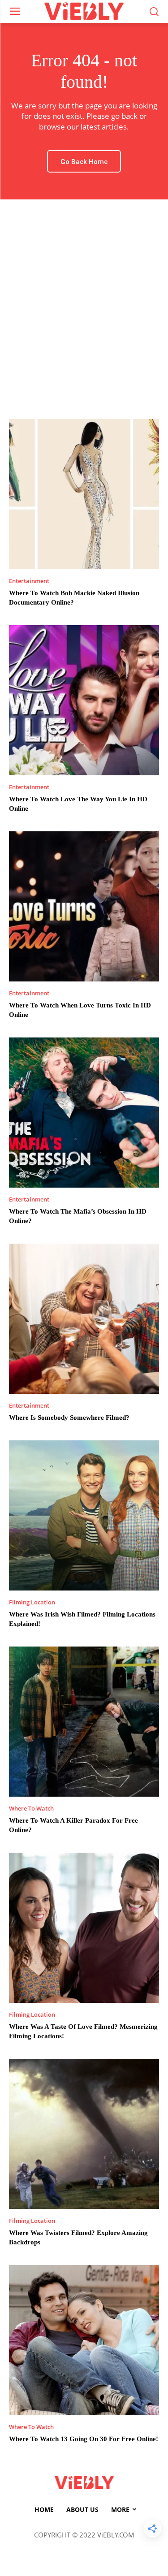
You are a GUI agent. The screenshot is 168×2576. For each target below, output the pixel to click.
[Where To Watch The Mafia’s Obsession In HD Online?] (84, 1113)
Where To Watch (31, 1809)
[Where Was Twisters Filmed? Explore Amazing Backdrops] (84, 2134)
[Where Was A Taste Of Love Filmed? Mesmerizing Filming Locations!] (84, 1928)
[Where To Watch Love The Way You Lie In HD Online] (84, 700)
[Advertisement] (84, 310)
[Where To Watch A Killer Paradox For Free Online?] (84, 1722)
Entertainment (29, 581)
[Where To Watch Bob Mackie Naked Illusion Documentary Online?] (84, 494)
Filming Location (32, 1602)
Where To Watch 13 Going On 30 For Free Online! (84, 2439)
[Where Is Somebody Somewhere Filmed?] (84, 1319)
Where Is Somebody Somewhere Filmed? (69, 1418)
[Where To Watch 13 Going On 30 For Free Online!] (84, 2340)
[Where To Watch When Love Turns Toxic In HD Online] (84, 906)
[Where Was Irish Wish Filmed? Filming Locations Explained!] (84, 1515)
